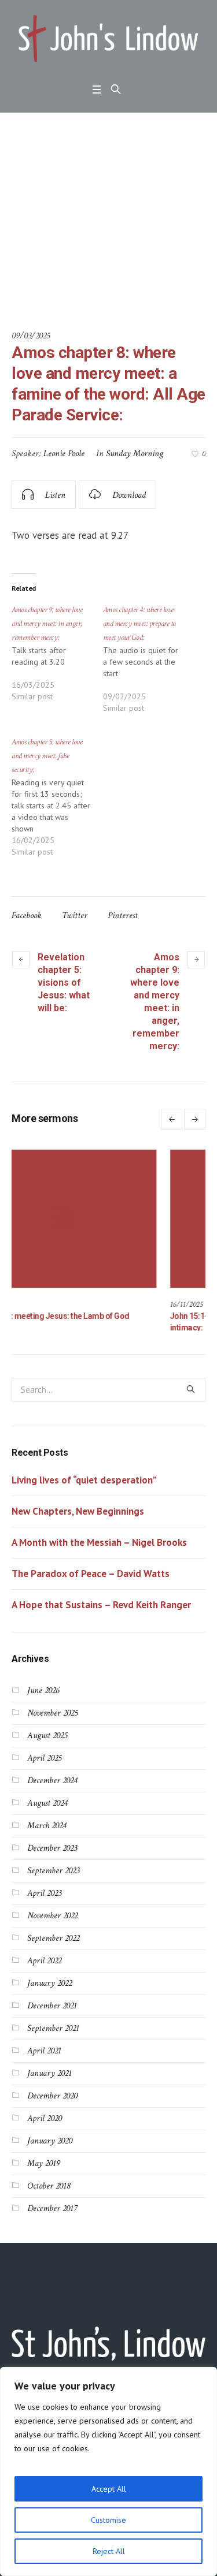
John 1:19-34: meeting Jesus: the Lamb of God (91, 1316)
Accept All (109, 2489)
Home (10, 275)
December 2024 (52, 1780)
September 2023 (53, 1870)
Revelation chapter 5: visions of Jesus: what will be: (64, 983)
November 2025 (52, 1712)
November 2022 (52, 1915)
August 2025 (47, 1735)
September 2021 (53, 2028)
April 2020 (45, 2118)
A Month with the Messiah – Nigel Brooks (99, 1542)
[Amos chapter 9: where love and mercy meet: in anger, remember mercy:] (57, 658)
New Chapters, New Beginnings (78, 1511)
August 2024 (47, 1803)
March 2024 (47, 1825)
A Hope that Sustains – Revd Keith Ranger (101, 1604)
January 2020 (50, 2140)
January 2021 (49, 2073)
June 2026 (43, 1690)
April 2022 (44, 1960)
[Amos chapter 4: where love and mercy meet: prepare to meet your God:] (149, 664)
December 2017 (52, 2208)
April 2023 (44, 1893)
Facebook (27, 916)
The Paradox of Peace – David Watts (91, 1573)
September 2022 (53, 1938)
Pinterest (123, 916)
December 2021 (52, 2005)
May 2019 (44, 2163)
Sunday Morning (135, 454)
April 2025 (44, 1757)
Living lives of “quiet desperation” (84, 1479)
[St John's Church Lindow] (108, 39)
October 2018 (49, 2185)
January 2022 (49, 1983)
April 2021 (44, 2050)
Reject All (109, 2551)
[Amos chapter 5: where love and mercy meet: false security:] (57, 802)
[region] (108, 2471)
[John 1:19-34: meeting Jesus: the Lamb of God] (104, 1219)
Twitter (75, 916)
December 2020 (52, 2095)
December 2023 (52, 1848)
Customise (108, 2520)
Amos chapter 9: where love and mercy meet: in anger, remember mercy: (155, 1002)
